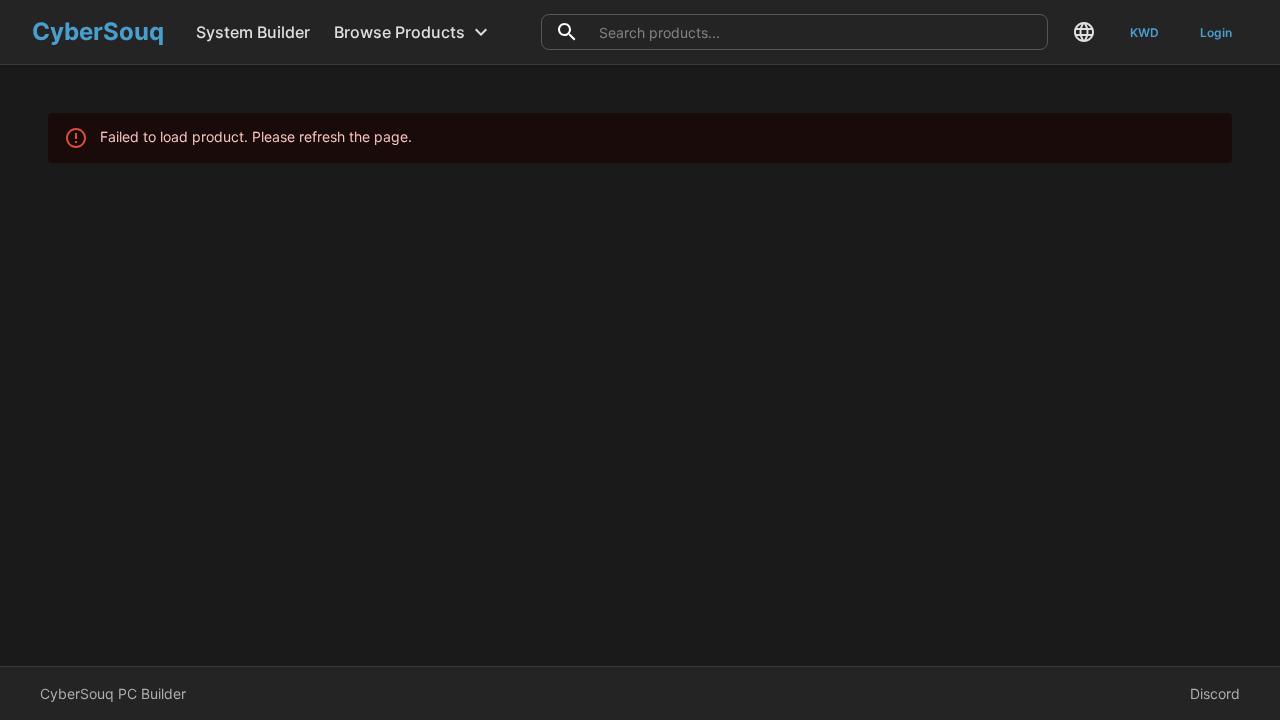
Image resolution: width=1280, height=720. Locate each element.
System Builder (253, 32)
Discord (1215, 693)
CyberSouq (98, 31)
